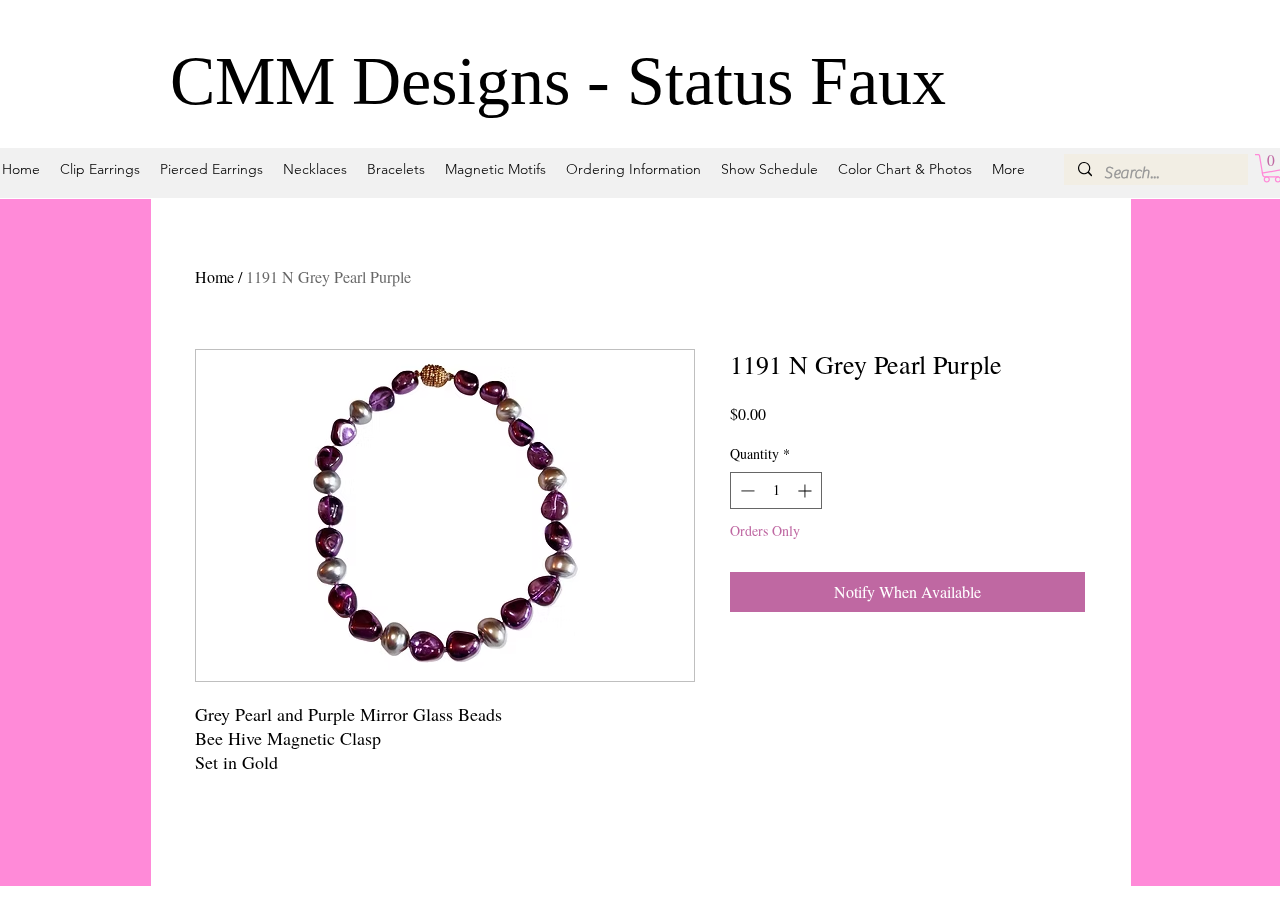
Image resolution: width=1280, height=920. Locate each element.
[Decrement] (745, 490)
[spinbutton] (776, 490)
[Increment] (806, 490)
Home (214, 276)
